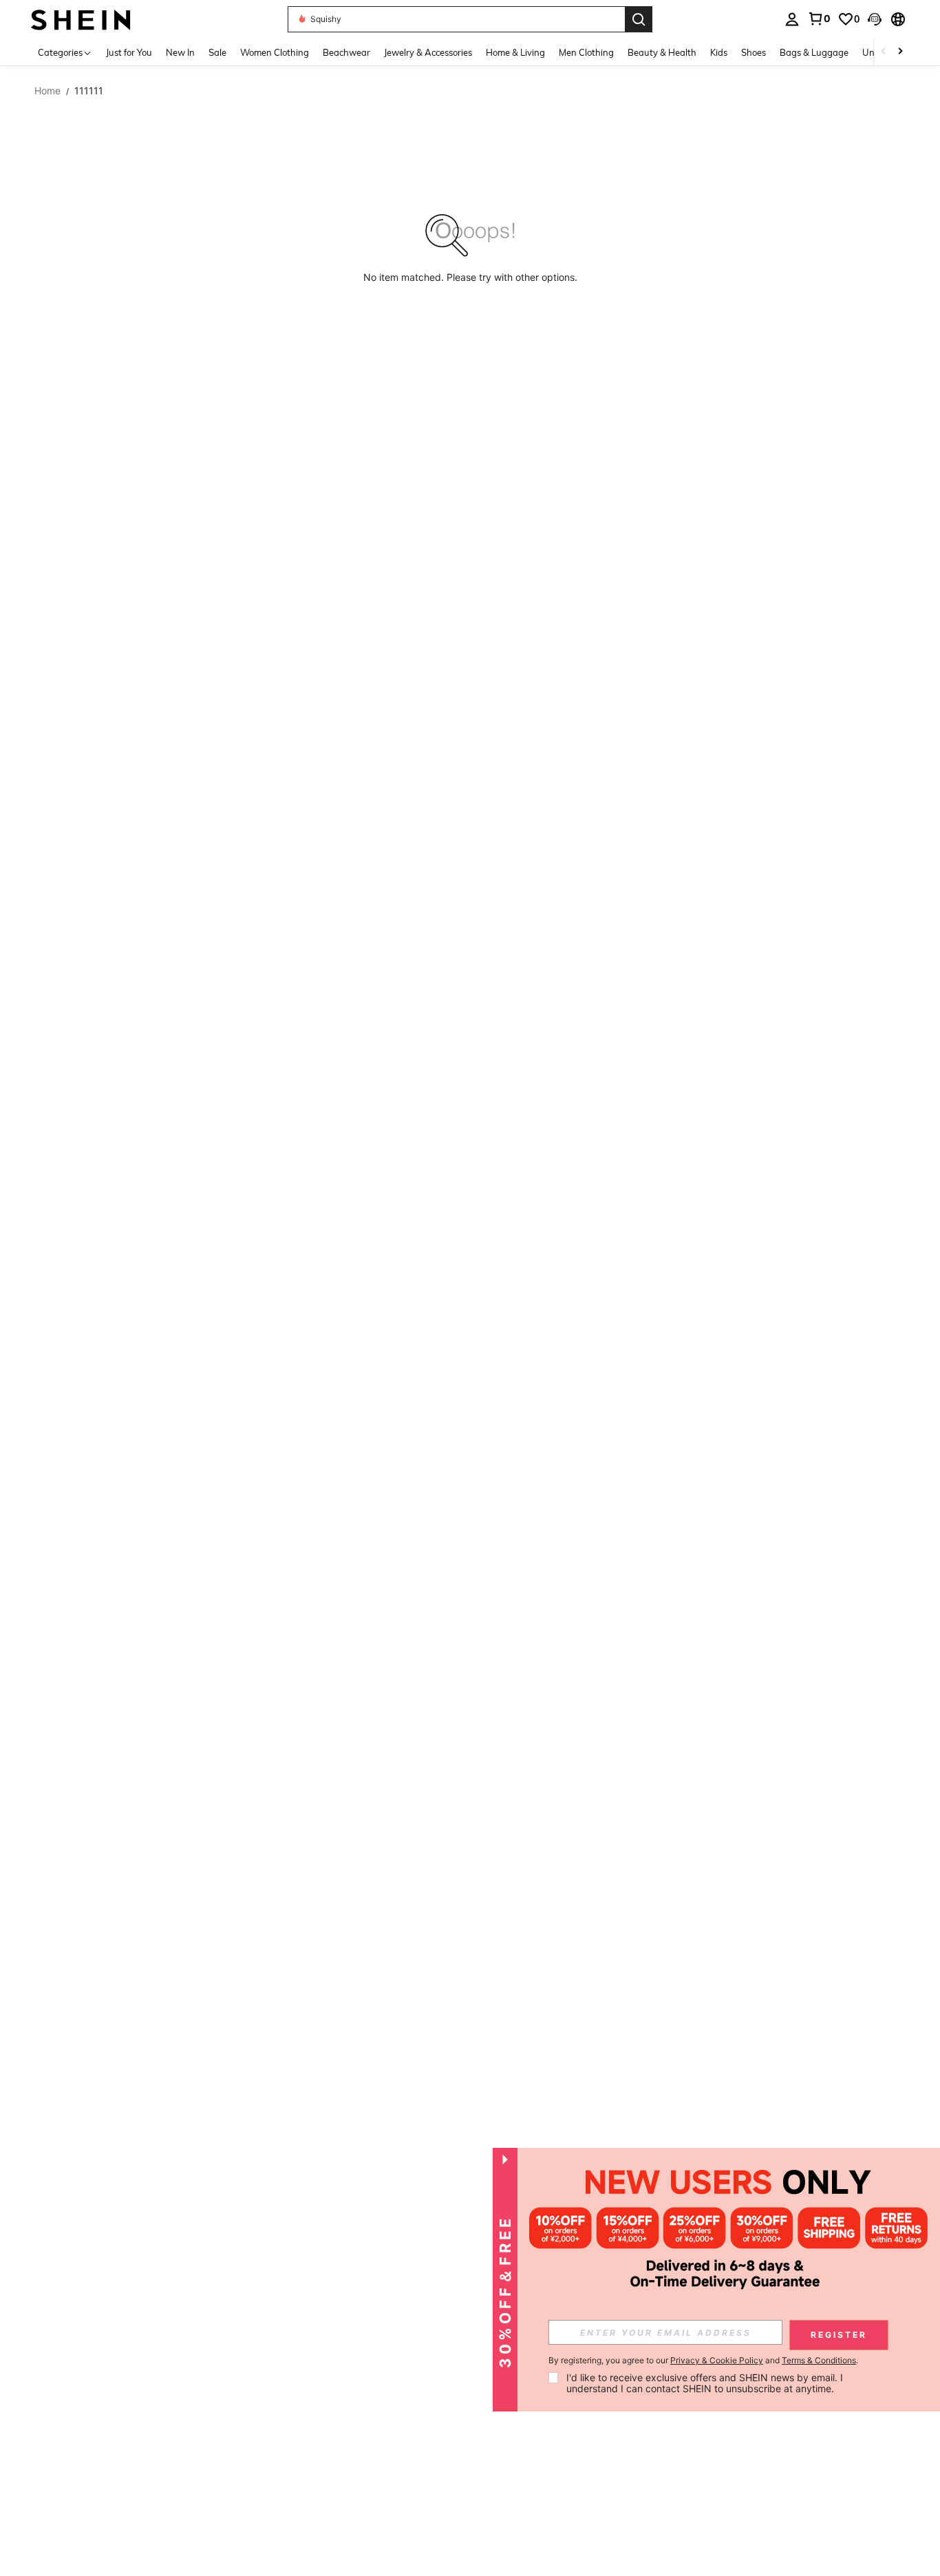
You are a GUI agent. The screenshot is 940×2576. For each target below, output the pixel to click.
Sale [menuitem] (217, 52)
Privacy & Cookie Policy (717, 2360)
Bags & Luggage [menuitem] (814, 52)
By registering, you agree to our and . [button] (703, 2361)
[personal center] (792, 19)
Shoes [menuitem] (754, 52)
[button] (875, 19)
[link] (819, 19)
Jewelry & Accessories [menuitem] (428, 52)
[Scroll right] (900, 52)
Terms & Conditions (819, 2360)
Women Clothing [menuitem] (275, 52)
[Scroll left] (884, 52)
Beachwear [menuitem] (346, 52)
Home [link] (47, 91)
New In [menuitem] (180, 52)
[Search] (639, 19)
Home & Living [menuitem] (515, 52)
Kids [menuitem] (719, 52)
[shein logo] (81, 19)
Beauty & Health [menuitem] (662, 52)
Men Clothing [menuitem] (586, 52)
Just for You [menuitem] (129, 52)
